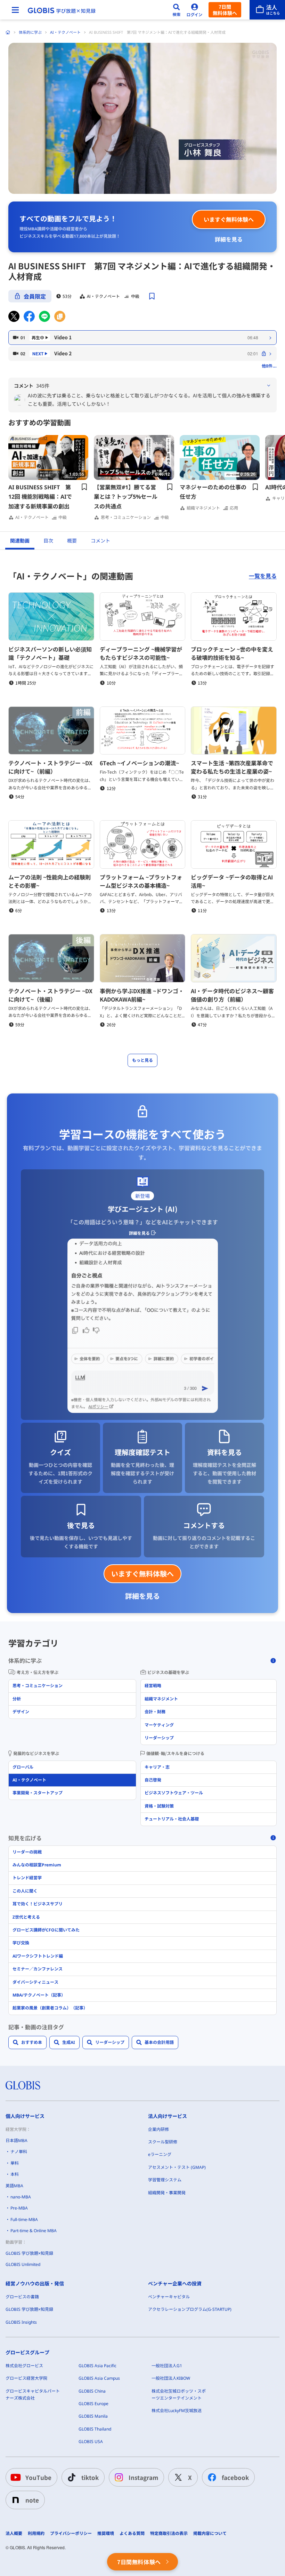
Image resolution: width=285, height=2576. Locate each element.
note (32, 2500)
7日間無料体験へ (225, 10)
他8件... (269, 366)
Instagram (143, 2477)
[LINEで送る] (44, 316)
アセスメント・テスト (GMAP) (177, 2167)
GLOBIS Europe (93, 2404)
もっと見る (142, 1060)
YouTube (38, 2477)
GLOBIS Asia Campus (99, 2378)
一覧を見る (263, 576)
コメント (100, 541)
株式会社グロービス (24, 2366)
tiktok (90, 2477)
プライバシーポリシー (71, 2534)
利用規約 (36, 2534)
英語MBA (14, 2186)
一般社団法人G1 (167, 2366)
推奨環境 (106, 2534)
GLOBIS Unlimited (23, 2264)
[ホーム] (8, 32)
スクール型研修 (163, 2142)
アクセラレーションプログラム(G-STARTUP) (190, 2309)
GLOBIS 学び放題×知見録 (29, 2253)
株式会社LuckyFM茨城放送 (177, 2411)
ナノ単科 (19, 2152)
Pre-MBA (19, 2208)
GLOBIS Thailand (95, 2429)
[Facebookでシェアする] (29, 316)
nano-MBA (21, 2197)
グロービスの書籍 (22, 2297)
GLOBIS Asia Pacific (97, 2366)
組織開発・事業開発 (167, 2193)
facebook (235, 2477)
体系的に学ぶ (30, 32)
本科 (15, 2174)
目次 (48, 541)
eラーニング (160, 2154)
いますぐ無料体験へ (229, 219)
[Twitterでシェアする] (14, 316)
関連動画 (20, 541)
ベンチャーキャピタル (169, 2297)
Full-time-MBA (24, 2219)
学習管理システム (165, 2180)
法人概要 (14, 2534)
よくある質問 (132, 2534)
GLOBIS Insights (21, 2322)
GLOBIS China (92, 2391)
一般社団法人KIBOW (171, 2378)
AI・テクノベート (65, 32)
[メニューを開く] (15, 10)
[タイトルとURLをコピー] (60, 316)
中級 (135, 296)
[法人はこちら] (267, 10)
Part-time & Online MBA (34, 2231)
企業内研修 (158, 2129)
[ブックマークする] (152, 296)
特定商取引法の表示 (169, 2534)
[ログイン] (195, 10)
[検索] (177, 10)
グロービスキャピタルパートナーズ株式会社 (33, 2395)
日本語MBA (17, 2140)
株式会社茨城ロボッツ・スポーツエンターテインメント (179, 2395)
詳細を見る (229, 239)
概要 (72, 541)
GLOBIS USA (91, 2441)
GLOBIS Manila (93, 2416)
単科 (15, 2163)
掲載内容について (210, 2534)
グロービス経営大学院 (26, 2378)
